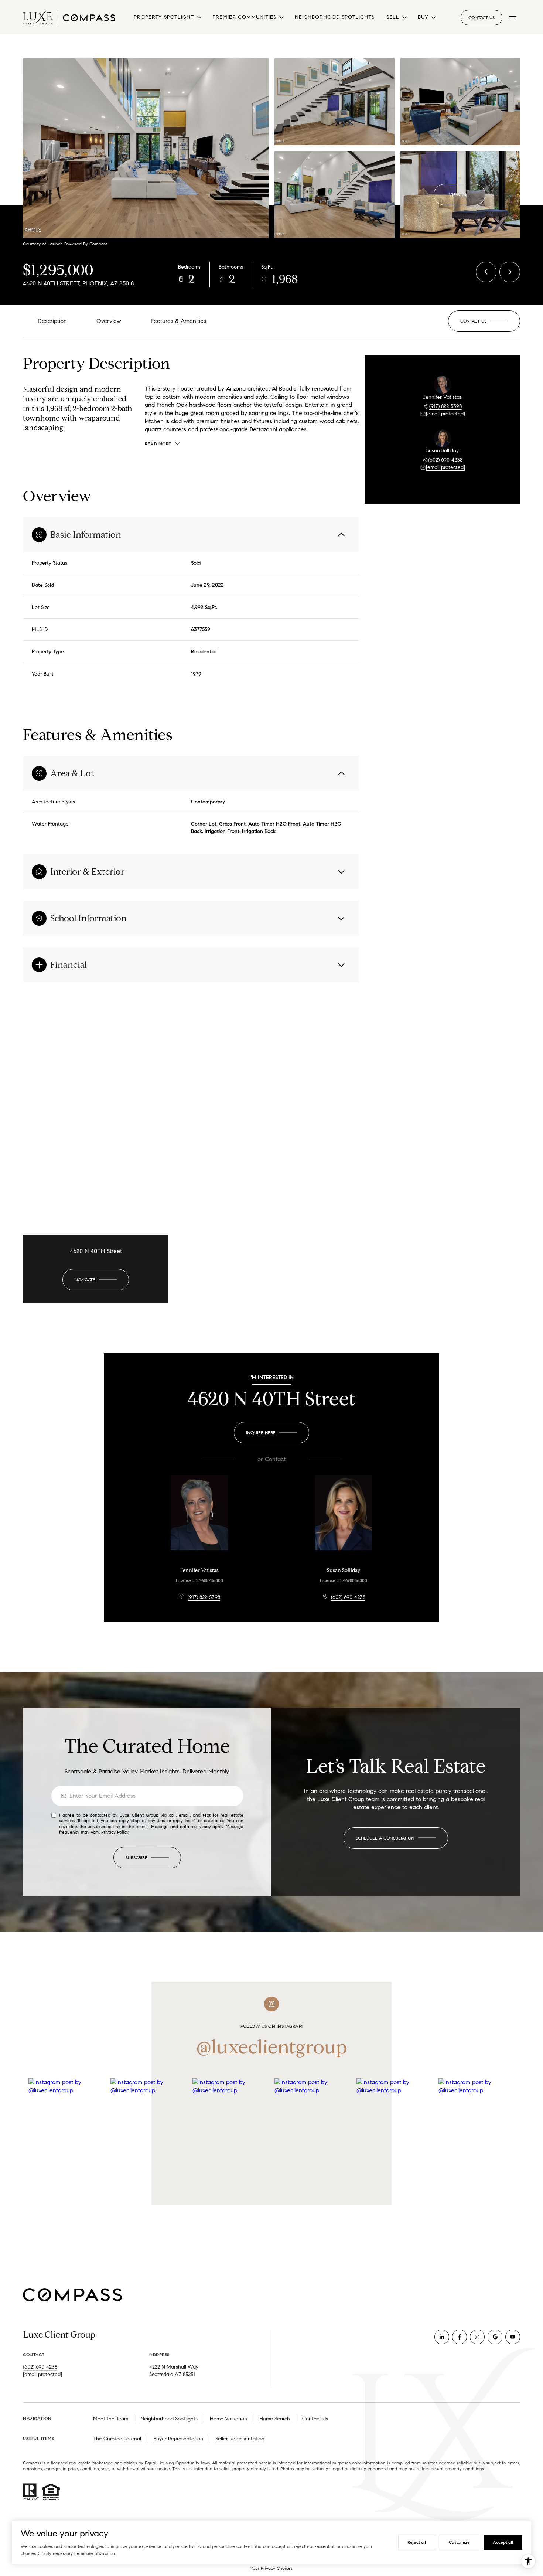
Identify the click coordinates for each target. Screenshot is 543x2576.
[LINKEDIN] (442, 2337)
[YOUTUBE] (513, 2337)
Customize (459, 2542)
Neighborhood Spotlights (335, 17)
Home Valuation (228, 2419)
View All (460, 195)
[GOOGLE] (495, 2337)
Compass (32, 2463)
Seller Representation (240, 2439)
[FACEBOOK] (460, 2337)
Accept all (503, 2542)
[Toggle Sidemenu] (513, 17)
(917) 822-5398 (445, 406)
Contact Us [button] (481, 18)
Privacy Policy (115, 1832)
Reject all (417, 2542)
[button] (484, 321)
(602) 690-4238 (445, 460)
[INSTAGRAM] (477, 2337)
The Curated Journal (117, 2439)
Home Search (275, 2419)
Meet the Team (111, 2419)
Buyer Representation (178, 2439)
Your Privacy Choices (271, 2568)
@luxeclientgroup (272, 2047)
